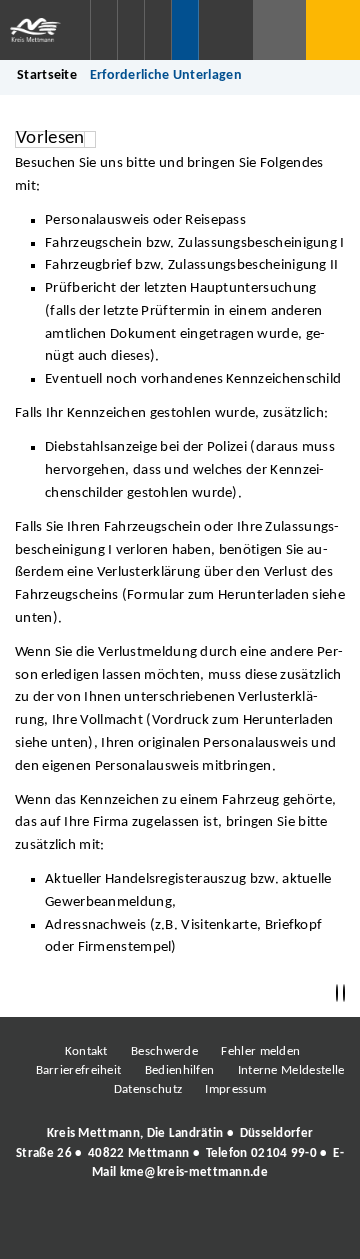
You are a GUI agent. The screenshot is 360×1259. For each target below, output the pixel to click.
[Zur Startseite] (45, 30)
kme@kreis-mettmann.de (194, 1172)
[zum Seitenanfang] (344, 993)
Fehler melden (260, 1051)
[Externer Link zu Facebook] (43, 1227)
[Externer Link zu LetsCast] (313, 1227)
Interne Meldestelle (291, 1070)
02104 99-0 (284, 1153)
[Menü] (333, 30)
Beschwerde (164, 1051)
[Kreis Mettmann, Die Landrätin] (180, 1153)
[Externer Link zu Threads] (133, 1227)
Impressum (235, 1089)
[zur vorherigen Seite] (337, 993)
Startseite (47, 75)
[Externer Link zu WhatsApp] (268, 1227)
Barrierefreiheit (79, 1070)
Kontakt (86, 1051)
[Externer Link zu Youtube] (223, 1227)
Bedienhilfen (180, 1070)
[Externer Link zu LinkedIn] (178, 1227)
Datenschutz (148, 1089)
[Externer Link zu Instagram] (88, 1227)
